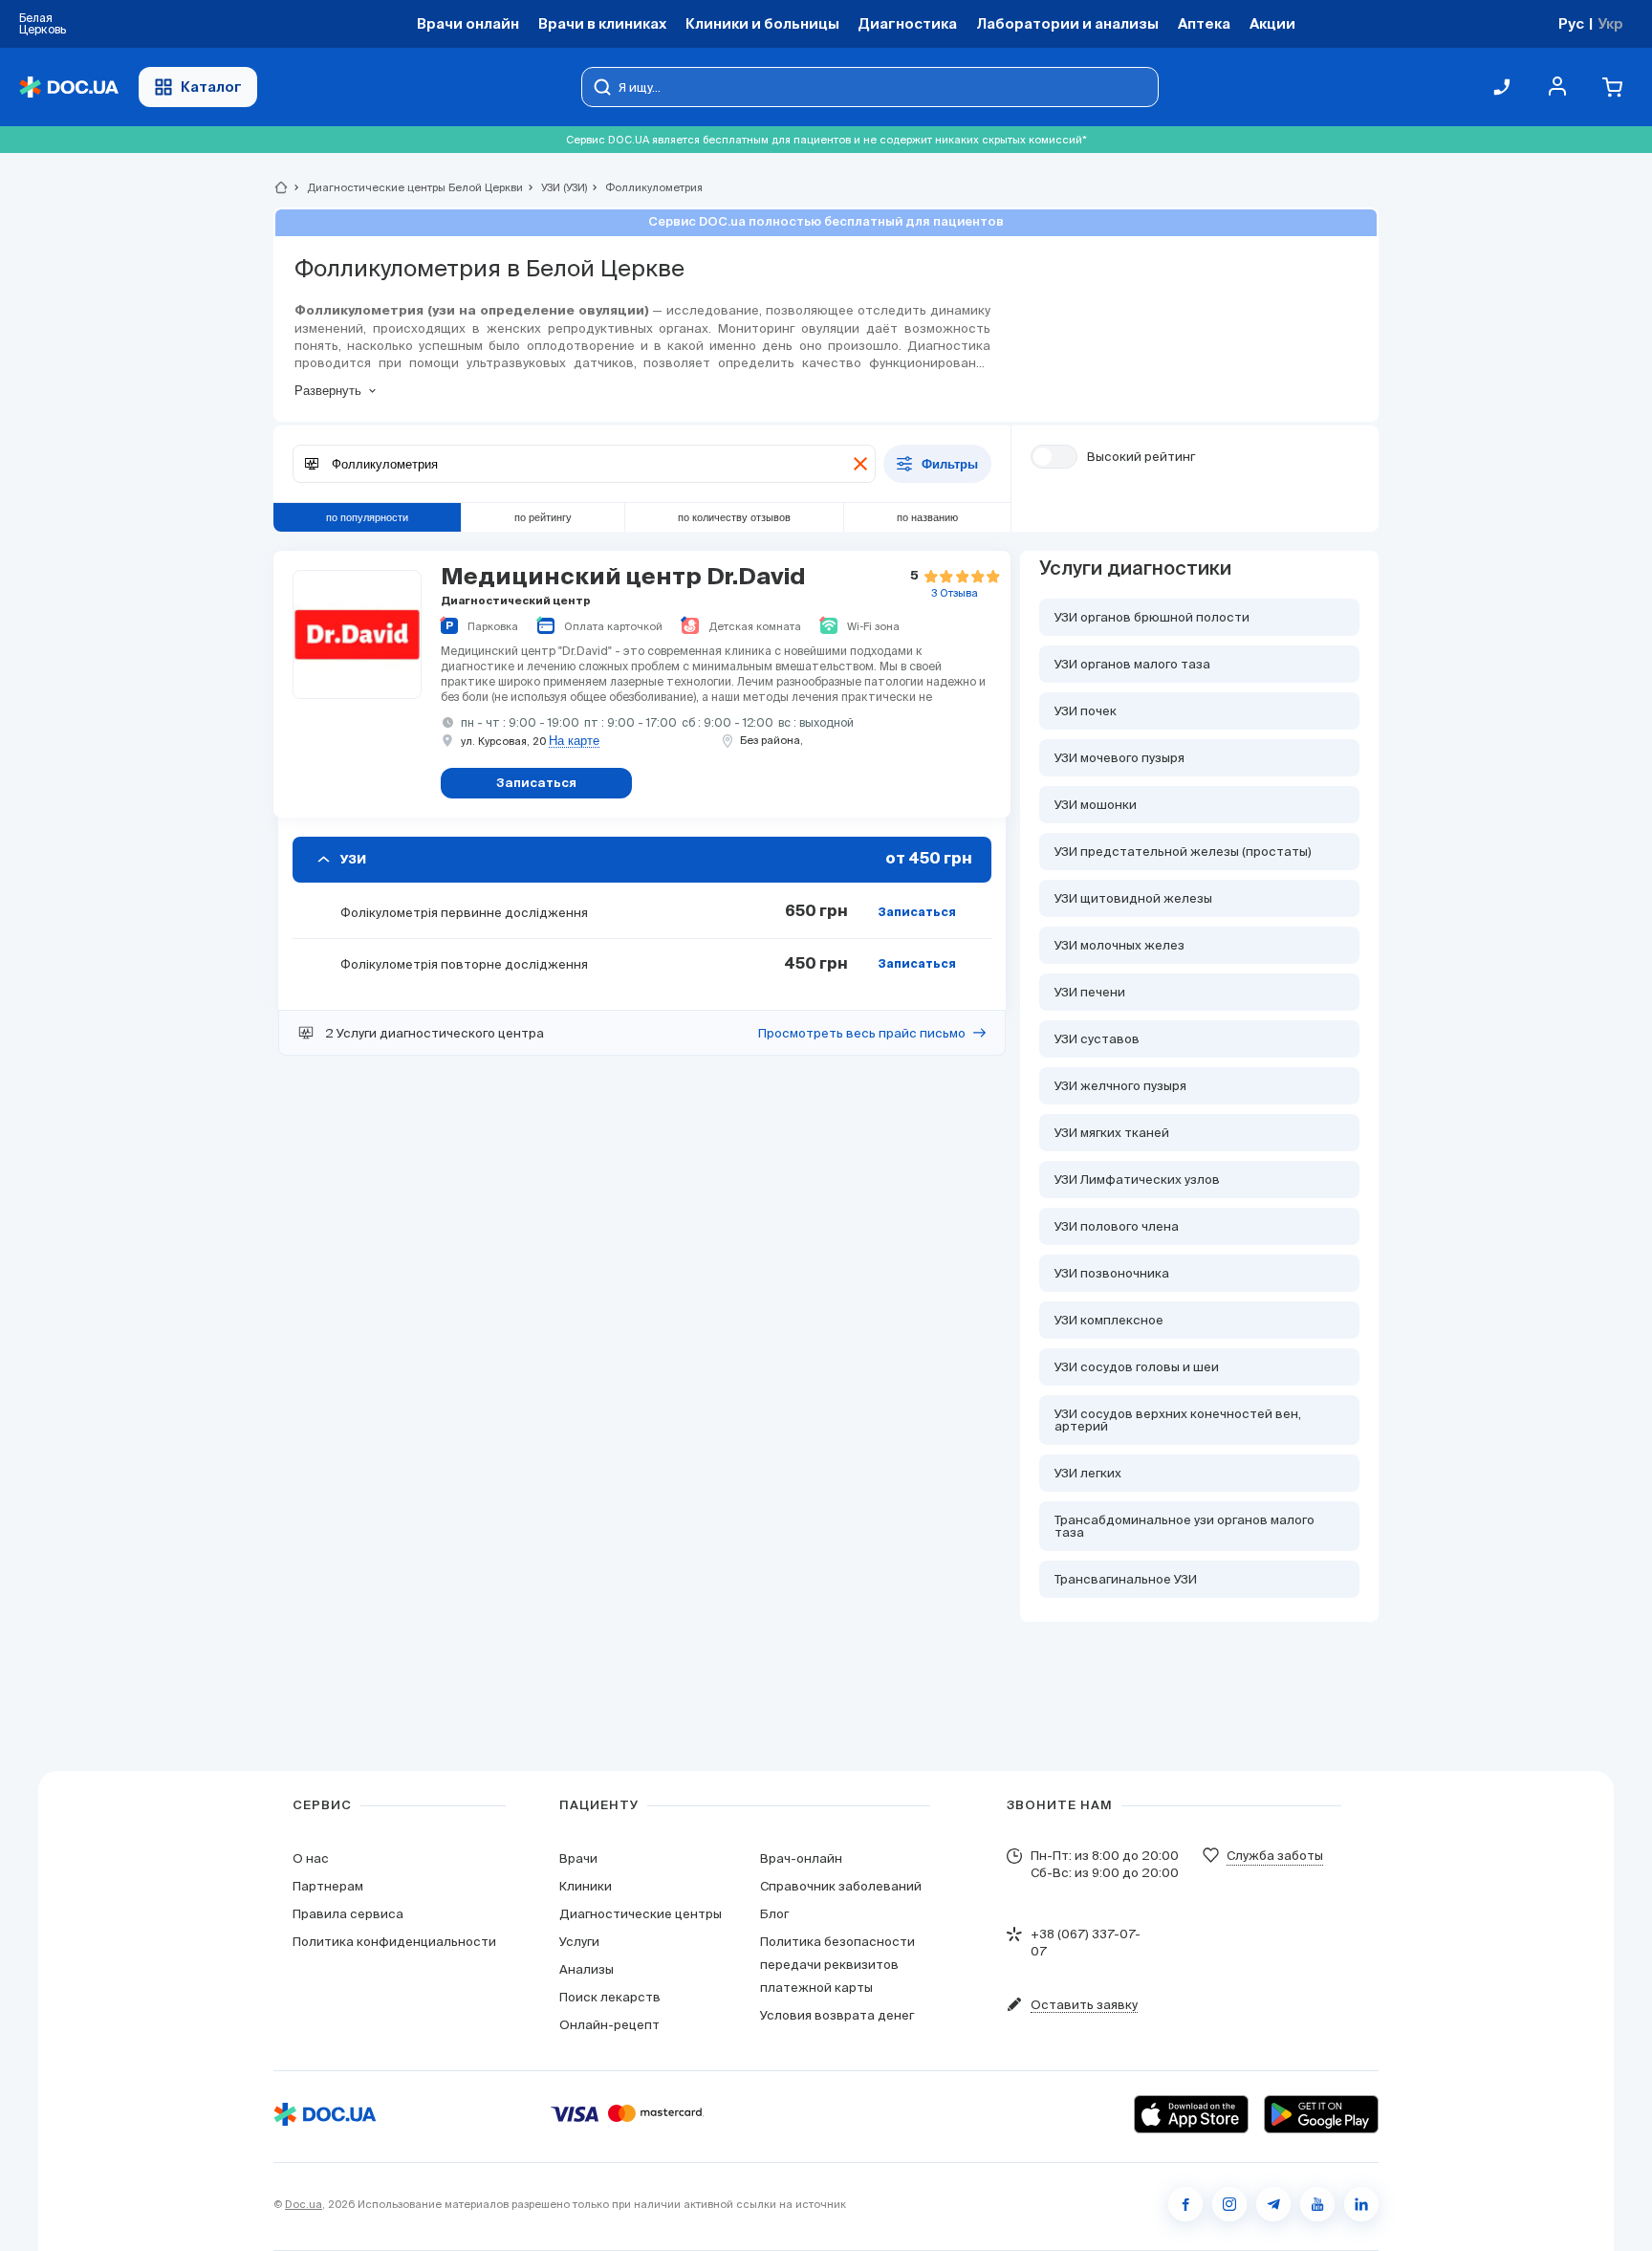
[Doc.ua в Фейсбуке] (1185, 2204)
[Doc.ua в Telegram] (1273, 2204)
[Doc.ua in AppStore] (1191, 2114)
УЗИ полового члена (1117, 1226)
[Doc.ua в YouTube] (1317, 2204)
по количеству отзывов (734, 517)
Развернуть (328, 391)
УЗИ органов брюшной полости (1152, 617)
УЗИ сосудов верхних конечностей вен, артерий (1178, 1420)
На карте (574, 741)
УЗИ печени (1090, 992)
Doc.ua (304, 2204)
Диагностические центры (641, 1914)
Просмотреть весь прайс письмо (862, 1033)
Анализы (587, 1969)
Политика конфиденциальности (394, 1942)
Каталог (211, 87)
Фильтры (950, 464)
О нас (311, 1858)
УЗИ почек (1086, 711)
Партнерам (328, 1886)
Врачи (578, 1858)
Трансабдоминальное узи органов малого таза (1185, 1526)
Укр (1610, 23)
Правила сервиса (348, 1914)
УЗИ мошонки (1096, 805)
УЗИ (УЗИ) (556, 187)
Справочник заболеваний (841, 1886)
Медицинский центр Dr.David (623, 578)
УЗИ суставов (1097, 1039)
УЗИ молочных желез (1119, 945)
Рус (1571, 23)
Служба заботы (1275, 1856)
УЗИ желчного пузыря (1120, 1086)
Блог (774, 1914)
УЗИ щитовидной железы (1133, 898)
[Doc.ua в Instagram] (1229, 2204)
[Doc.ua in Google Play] (1321, 2114)
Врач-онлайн (801, 1858)
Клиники (586, 1886)
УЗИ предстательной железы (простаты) (1183, 852)
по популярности (367, 517)
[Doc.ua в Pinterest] (1361, 2204)
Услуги (579, 1942)
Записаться (917, 913)
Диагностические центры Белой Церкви (407, 187)
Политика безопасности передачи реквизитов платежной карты (837, 1965)
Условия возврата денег (837, 2015)
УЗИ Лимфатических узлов (1137, 1180)
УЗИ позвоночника (1112, 1273)
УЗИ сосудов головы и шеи (1137, 1367)
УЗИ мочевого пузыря (1119, 758)
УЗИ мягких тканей (1112, 1133)
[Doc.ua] (69, 87)
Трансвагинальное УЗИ (1126, 1579)
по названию (927, 517)
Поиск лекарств (610, 1997)
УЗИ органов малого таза (1132, 664)
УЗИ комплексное (1109, 1320)
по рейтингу (543, 517)
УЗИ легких (1088, 1473)
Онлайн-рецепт (609, 2025)
